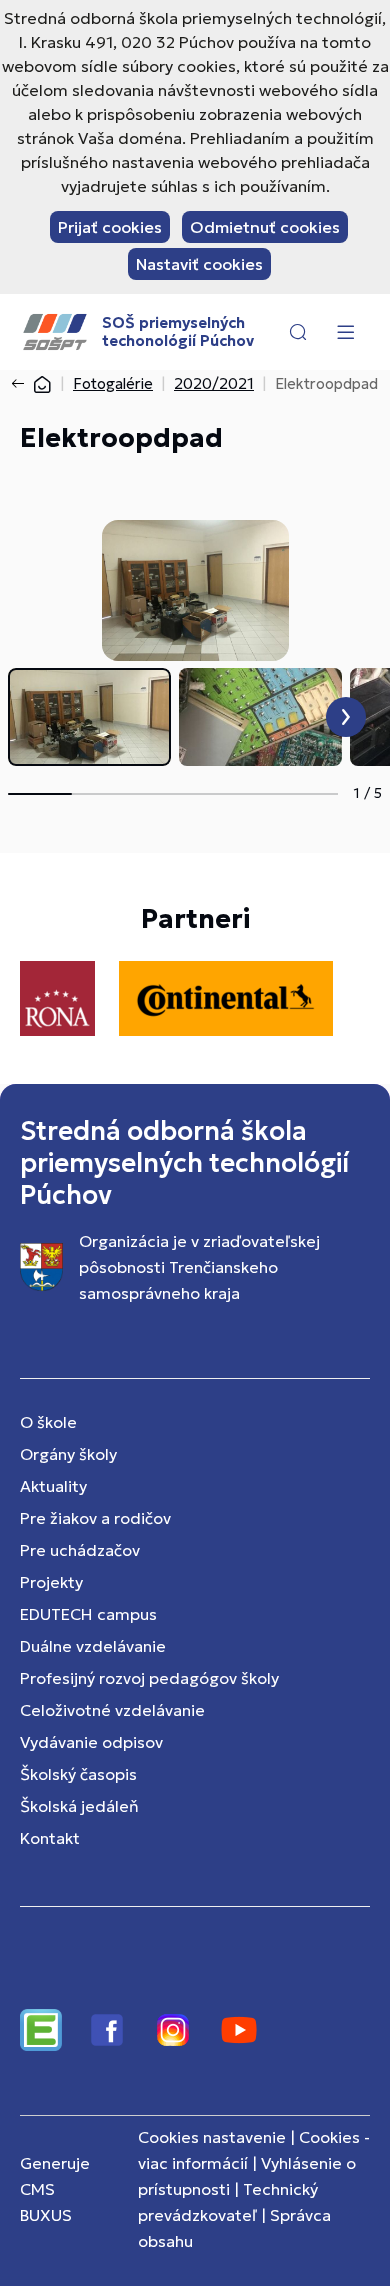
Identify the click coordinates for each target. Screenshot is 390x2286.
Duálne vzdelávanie (93, 1646)
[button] (298, 332)
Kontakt (50, 1838)
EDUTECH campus (88, 1614)
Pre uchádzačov (80, 1550)
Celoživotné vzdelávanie (112, 1710)
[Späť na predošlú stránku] (22, 384)
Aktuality (53, 1486)
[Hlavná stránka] (42, 383)
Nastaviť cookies (199, 264)
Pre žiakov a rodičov (95, 1518)
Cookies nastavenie (212, 2137)
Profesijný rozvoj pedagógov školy (149, 1678)
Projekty (51, 1582)
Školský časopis (78, 1774)
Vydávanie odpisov (91, 1742)
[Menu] (345, 332)
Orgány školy (68, 1454)
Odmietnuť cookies (265, 227)
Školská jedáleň (79, 1806)
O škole (48, 1422)
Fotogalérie (113, 383)
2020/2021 (214, 383)
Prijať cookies (110, 227)
